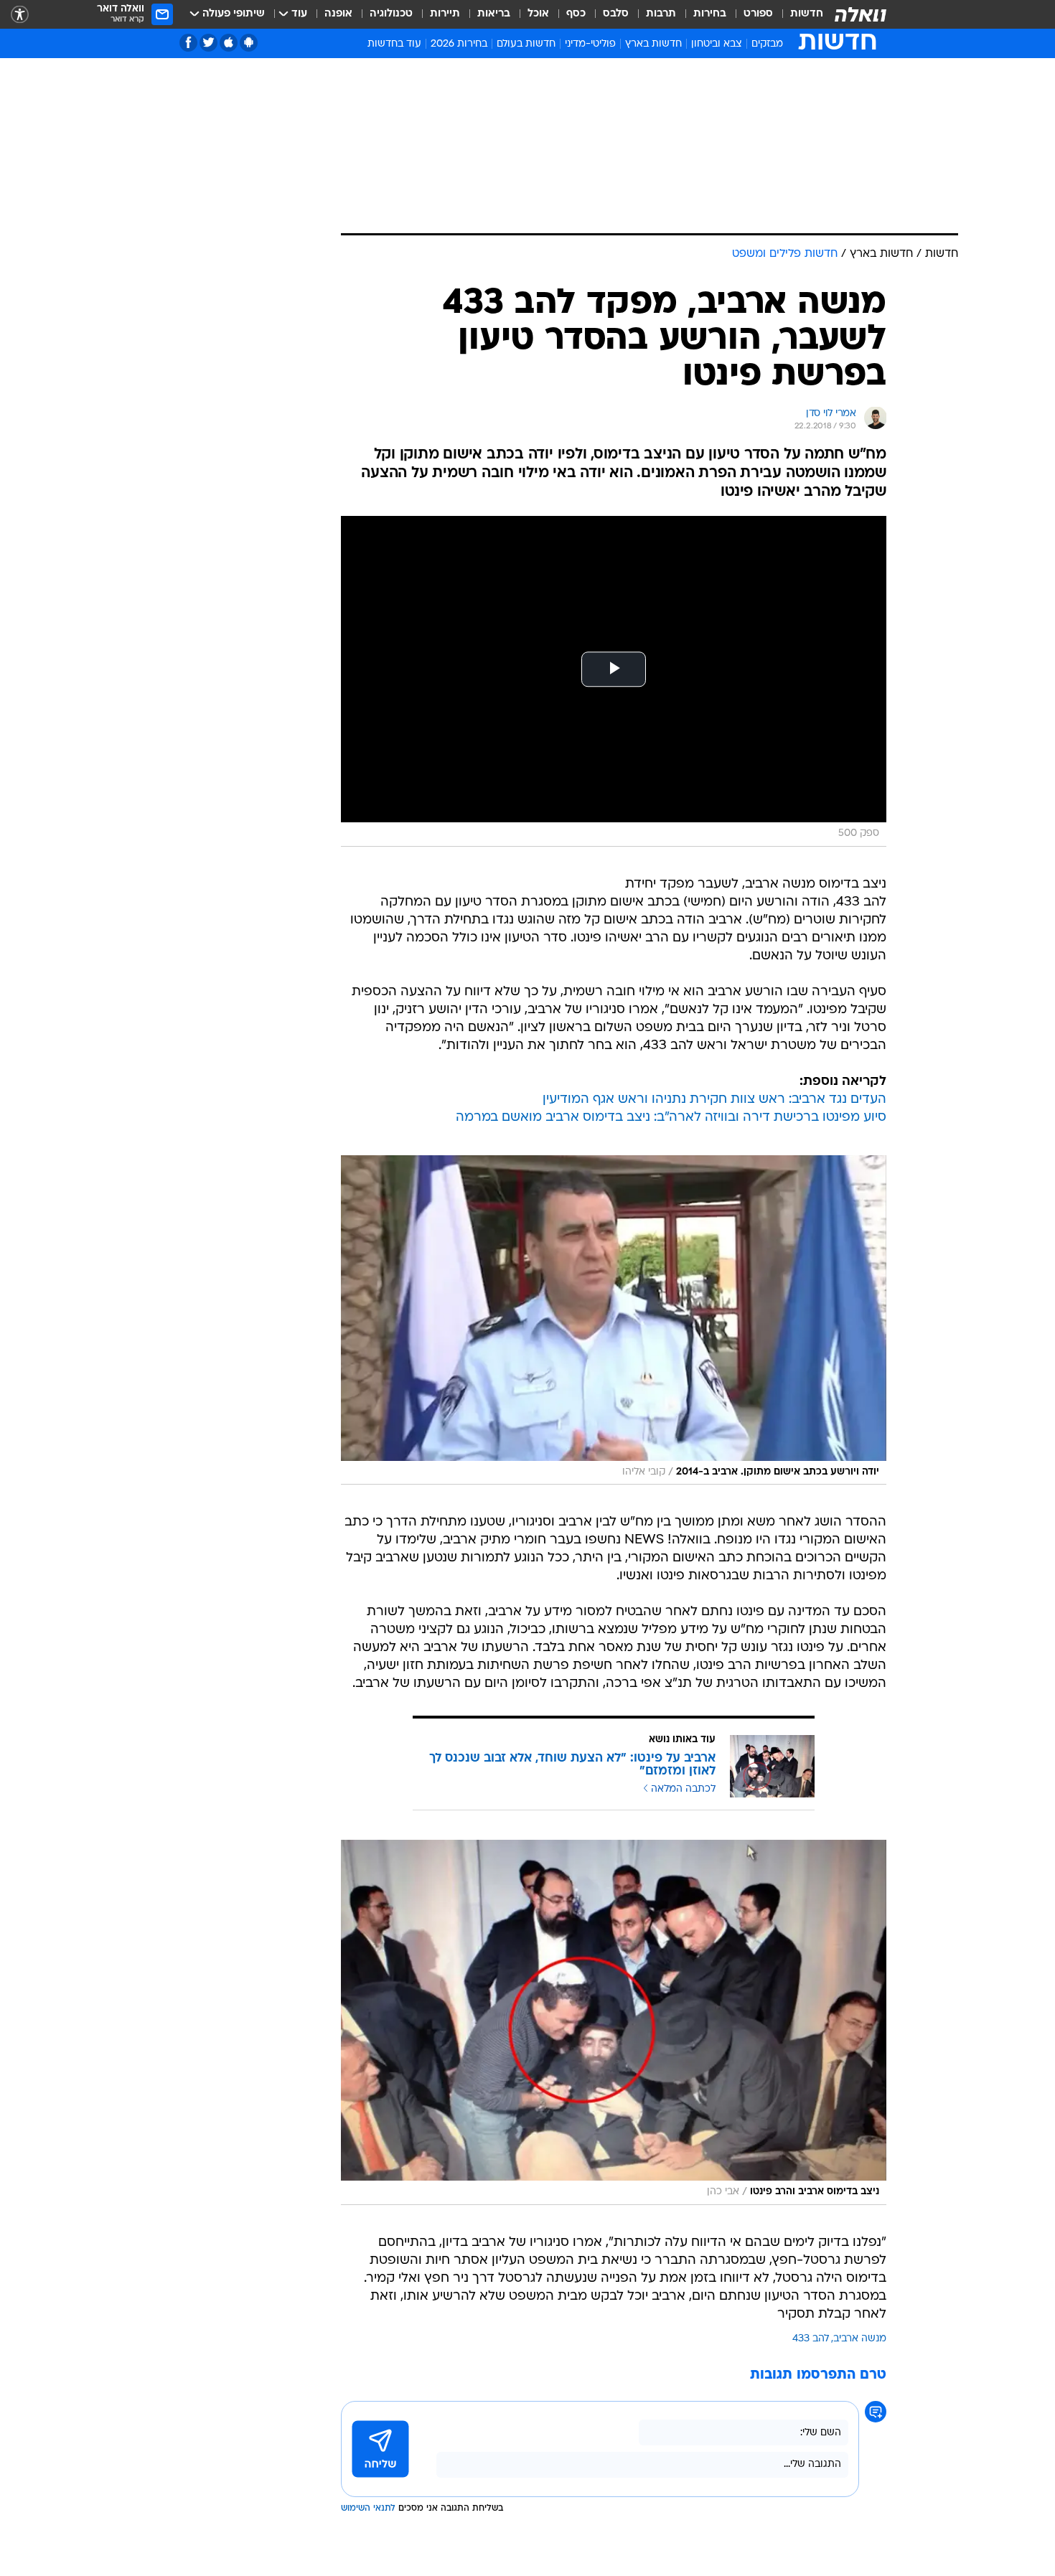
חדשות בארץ (653, 44)
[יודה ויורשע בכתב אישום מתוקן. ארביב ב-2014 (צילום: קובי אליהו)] (614, 1320)
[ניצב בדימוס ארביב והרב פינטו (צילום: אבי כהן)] (614, 2022)
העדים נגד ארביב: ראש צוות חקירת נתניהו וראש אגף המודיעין (714, 1100)
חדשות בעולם (526, 44)
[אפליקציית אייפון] (229, 43)
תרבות (661, 14)
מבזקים (767, 44)
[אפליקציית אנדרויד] (249, 43)
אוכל (538, 14)
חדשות (807, 14)
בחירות (710, 14)
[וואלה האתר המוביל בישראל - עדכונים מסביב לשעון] (861, 14)
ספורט (758, 14)
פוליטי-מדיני (590, 44)
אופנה (338, 14)
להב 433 (811, 2339)
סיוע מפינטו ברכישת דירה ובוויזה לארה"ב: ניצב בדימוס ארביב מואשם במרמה (671, 1118)
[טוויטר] (208, 43)
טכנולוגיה (391, 14)
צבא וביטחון (717, 44)
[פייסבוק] (188, 43)
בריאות (494, 14)
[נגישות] (20, 15)
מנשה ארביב (860, 2339)
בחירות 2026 (459, 44)
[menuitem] (798, 14)
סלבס (616, 14)
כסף (576, 14)
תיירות (445, 14)
